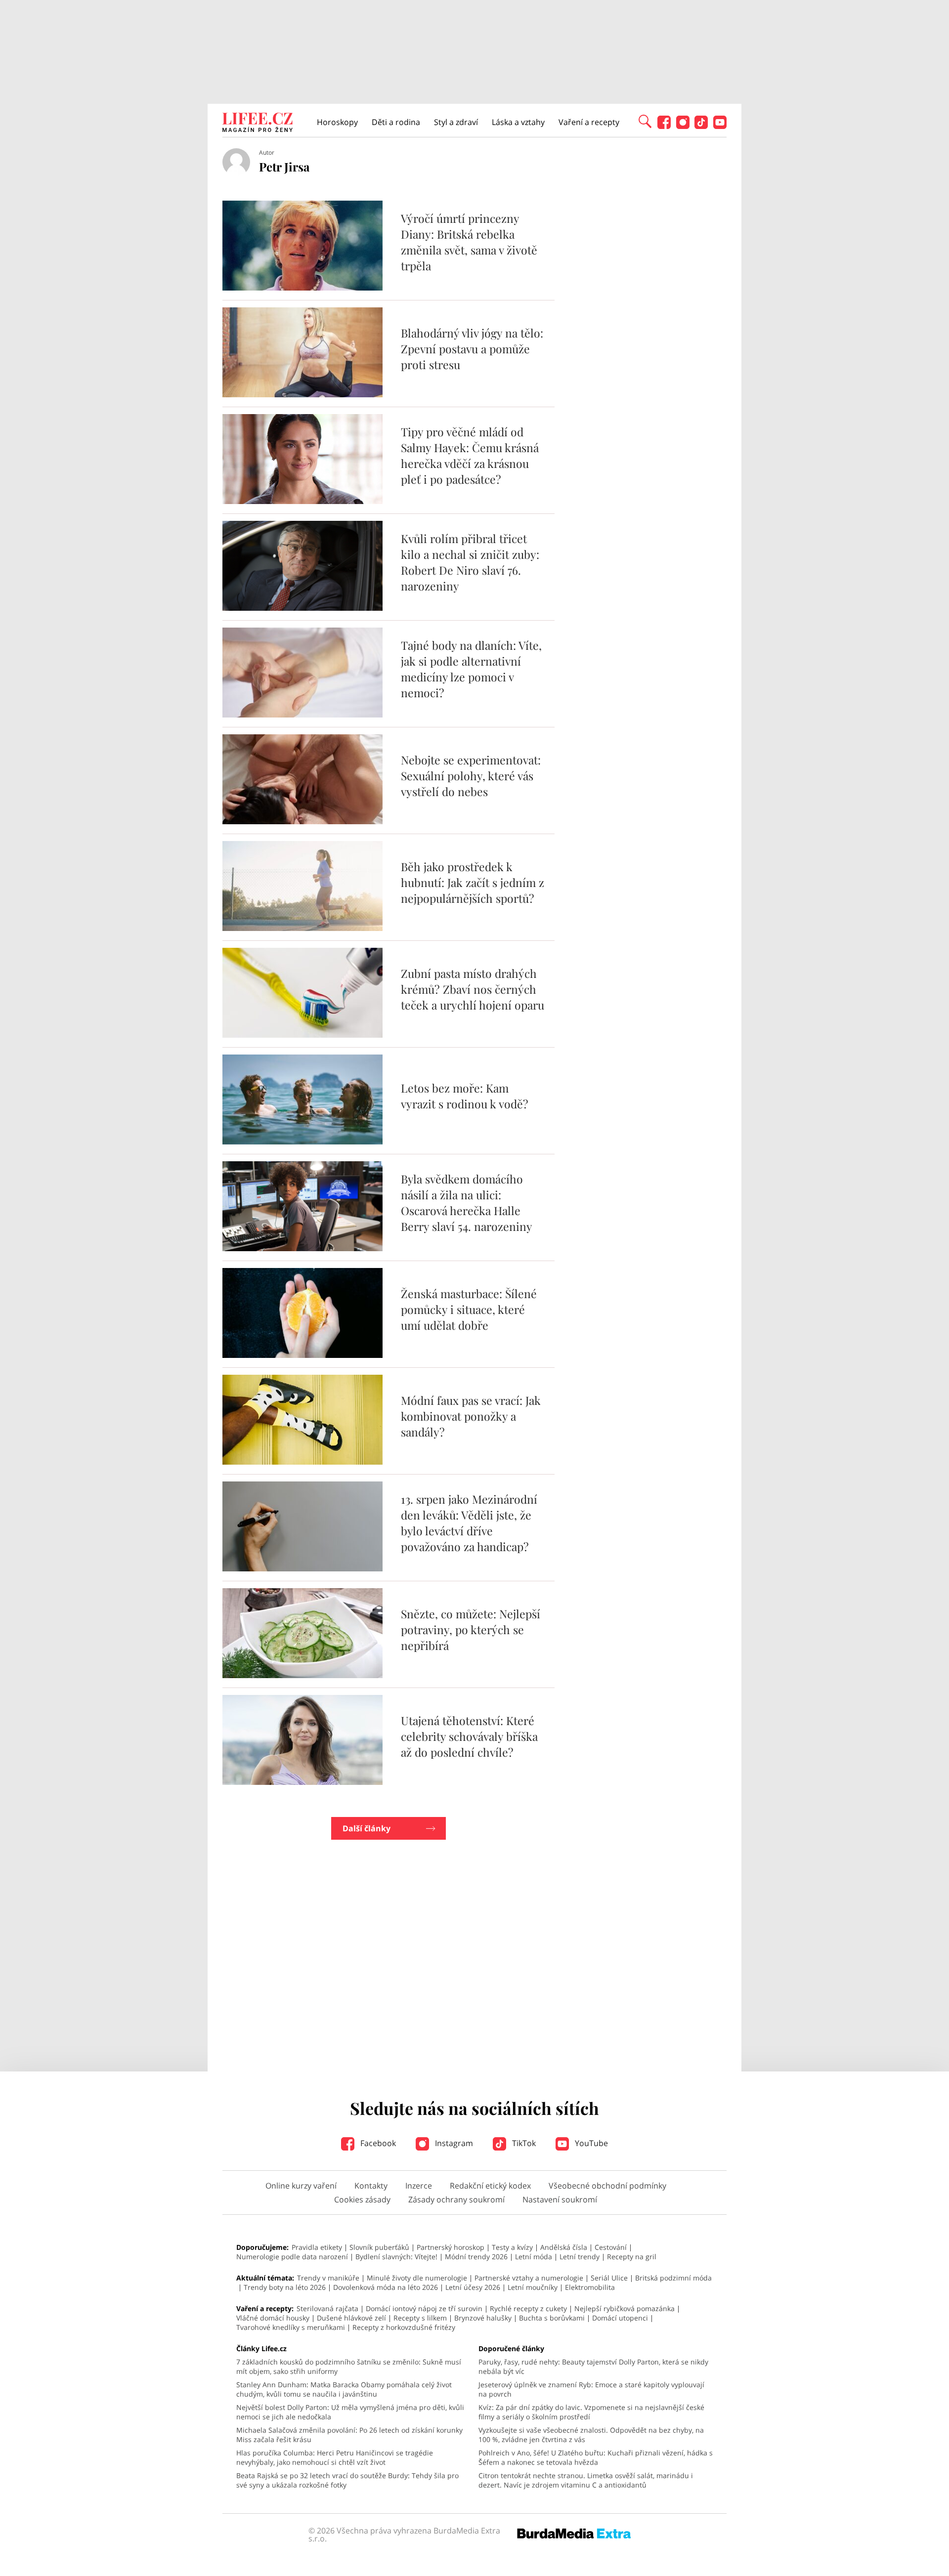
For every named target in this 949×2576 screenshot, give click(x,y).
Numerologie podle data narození (292, 2257)
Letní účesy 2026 (473, 2287)
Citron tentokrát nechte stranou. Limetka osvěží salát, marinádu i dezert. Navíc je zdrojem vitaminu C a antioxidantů (586, 2480)
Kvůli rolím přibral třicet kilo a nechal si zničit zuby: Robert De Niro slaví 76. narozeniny (470, 562)
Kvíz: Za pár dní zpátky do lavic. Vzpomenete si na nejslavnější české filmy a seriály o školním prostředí (591, 2412)
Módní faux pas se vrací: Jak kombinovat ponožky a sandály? (471, 1416)
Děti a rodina (396, 122)
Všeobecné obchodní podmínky (607, 2186)
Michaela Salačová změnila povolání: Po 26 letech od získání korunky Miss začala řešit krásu (349, 2435)
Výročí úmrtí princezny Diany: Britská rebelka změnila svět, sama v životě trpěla (469, 242)
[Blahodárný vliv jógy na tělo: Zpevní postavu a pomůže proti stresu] (302, 394)
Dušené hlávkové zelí (351, 2318)
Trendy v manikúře (328, 2278)
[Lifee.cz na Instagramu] (683, 126)
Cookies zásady (362, 2199)
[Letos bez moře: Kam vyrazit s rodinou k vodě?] (302, 1141)
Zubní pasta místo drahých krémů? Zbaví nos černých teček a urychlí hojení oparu (473, 989)
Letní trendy (580, 2257)
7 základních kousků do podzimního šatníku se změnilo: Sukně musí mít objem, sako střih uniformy (349, 2366)
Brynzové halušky (483, 2318)
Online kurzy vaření (301, 2186)
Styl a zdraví (456, 122)
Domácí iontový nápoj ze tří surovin (424, 2308)
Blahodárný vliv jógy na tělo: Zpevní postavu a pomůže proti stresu (472, 349)
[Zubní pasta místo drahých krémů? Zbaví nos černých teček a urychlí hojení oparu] (302, 1035)
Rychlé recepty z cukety (528, 2308)
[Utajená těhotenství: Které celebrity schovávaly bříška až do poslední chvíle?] (302, 1782)
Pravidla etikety (317, 2247)
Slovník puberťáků (379, 2247)
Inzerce (419, 2186)
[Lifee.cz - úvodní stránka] (258, 124)
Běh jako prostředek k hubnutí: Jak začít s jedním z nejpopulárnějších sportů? (473, 882)
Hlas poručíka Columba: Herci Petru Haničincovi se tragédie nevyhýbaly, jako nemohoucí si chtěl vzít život (335, 2457)
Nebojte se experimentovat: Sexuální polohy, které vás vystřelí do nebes (471, 776)
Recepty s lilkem (420, 2318)
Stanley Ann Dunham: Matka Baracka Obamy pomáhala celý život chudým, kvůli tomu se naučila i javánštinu (344, 2389)
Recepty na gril (632, 2257)
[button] (645, 121)
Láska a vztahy (518, 122)
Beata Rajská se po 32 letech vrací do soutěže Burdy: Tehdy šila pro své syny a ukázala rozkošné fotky (347, 2480)
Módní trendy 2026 (476, 2257)
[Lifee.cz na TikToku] (701, 126)
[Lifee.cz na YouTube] (720, 126)
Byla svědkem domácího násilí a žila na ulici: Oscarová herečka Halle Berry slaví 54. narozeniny (467, 1203)
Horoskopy (337, 122)
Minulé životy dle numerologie (417, 2278)
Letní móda (534, 2257)
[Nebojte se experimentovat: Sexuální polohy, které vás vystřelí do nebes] (302, 821)
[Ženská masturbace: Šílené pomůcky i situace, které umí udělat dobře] (302, 1355)
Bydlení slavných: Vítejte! (396, 2257)
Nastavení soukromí (560, 2199)
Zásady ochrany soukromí (456, 2199)
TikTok (523, 2143)
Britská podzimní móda (673, 2278)
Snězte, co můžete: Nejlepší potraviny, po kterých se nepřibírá (471, 1629)
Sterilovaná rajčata (327, 2308)
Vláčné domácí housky (273, 2318)
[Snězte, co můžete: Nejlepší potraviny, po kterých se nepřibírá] (302, 1675)
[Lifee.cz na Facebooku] (664, 126)
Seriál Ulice (609, 2278)
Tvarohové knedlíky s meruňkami (291, 2327)
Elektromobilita (590, 2287)
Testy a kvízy (512, 2247)
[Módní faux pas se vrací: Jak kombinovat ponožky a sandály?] (302, 1462)
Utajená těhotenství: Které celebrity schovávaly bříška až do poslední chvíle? (469, 1736)
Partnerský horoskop (451, 2247)
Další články (367, 1828)
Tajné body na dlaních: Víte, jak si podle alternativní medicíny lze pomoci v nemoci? (471, 669)
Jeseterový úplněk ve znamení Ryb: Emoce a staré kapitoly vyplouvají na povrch (591, 2389)
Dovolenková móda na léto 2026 (386, 2287)
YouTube (590, 2143)
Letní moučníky (533, 2287)
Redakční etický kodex (490, 2186)
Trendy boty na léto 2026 (285, 2287)
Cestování (611, 2247)
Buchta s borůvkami (552, 2318)
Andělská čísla (564, 2247)
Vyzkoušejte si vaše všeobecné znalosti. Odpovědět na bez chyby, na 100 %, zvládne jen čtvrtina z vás (591, 2435)
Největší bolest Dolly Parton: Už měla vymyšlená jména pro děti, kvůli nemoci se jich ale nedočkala (350, 2412)
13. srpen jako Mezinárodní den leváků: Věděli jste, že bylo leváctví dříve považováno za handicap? (469, 1523)
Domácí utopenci (620, 2318)
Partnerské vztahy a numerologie (529, 2278)
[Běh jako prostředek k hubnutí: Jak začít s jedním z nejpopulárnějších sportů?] (302, 928)
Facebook (377, 2143)
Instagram (453, 2143)
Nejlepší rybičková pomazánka (625, 2308)
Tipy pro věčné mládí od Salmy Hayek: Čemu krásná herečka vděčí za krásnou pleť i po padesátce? (470, 455)
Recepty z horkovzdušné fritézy (404, 2327)
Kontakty (371, 2186)
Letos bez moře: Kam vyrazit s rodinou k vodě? (465, 1096)
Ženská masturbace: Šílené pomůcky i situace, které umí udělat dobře (469, 1309)
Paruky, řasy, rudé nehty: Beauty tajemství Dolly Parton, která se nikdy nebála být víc (593, 2366)
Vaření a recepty (589, 122)
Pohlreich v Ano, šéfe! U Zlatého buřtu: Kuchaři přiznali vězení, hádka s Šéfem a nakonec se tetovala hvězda (596, 2457)
